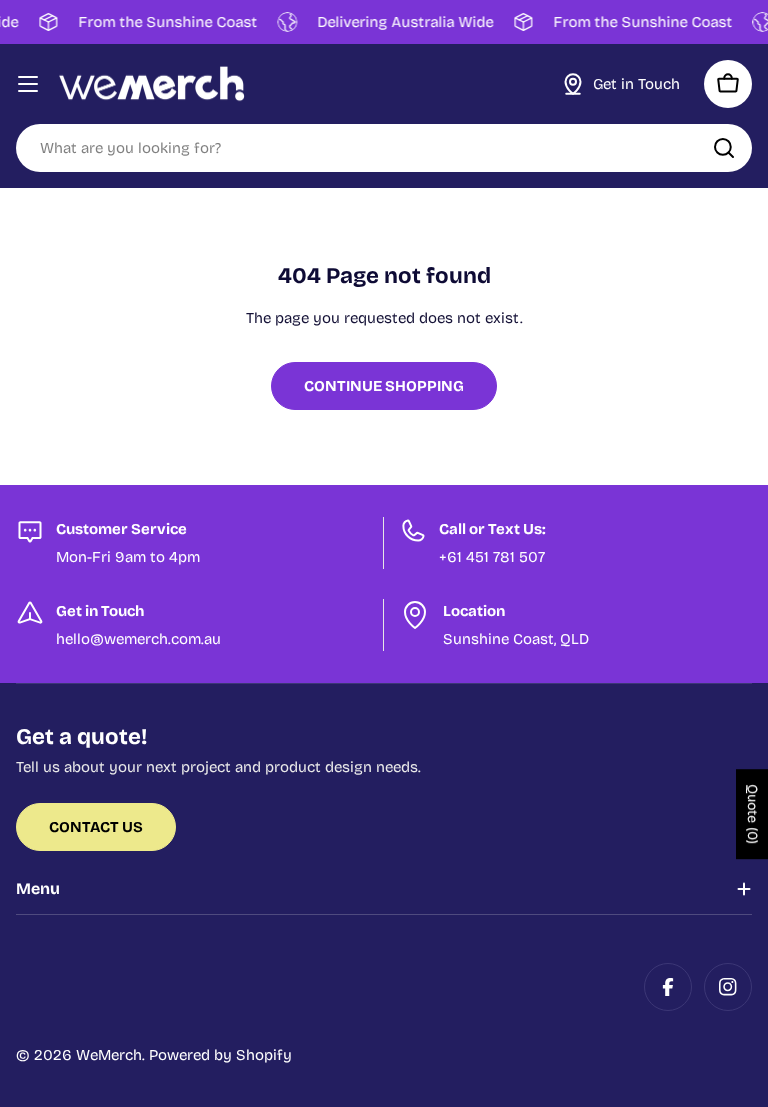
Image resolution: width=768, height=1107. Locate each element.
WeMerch (109, 1055)
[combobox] (384, 148)
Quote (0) (752, 814)
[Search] (724, 148)
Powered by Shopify (220, 1055)
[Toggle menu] (28, 84)
